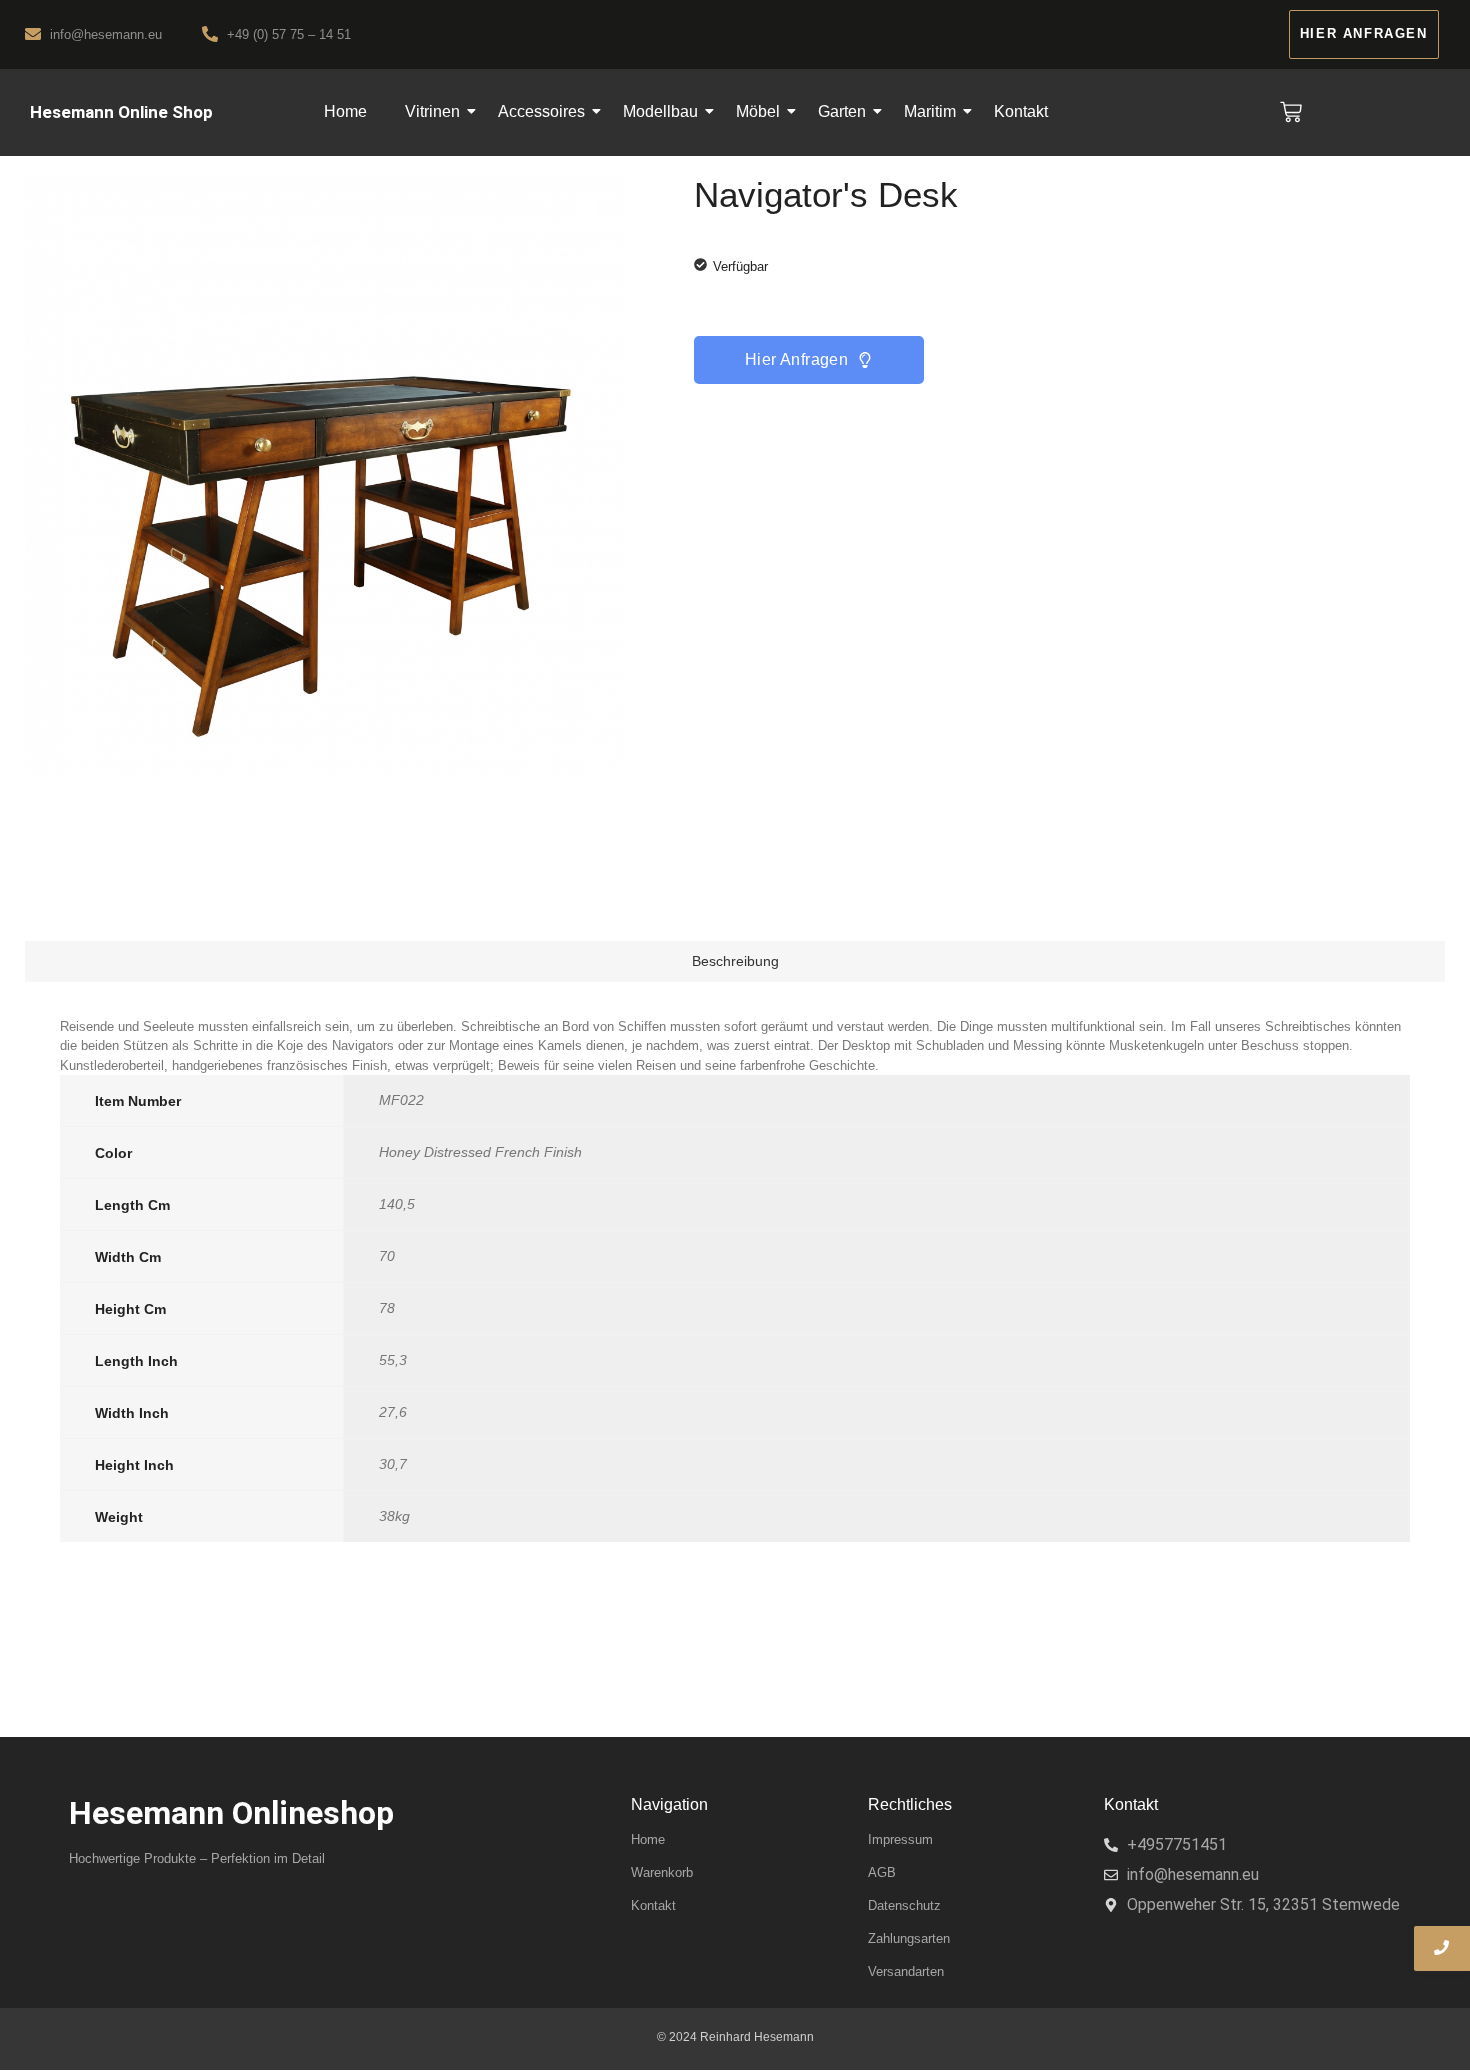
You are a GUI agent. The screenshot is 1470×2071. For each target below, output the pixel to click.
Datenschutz (904, 1905)
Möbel (758, 111)
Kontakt (1021, 111)
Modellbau (660, 111)
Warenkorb (662, 1872)
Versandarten (906, 1971)
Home (345, 111)
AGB (882, 1872)
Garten (842, 111)
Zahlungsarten (909, 1938)
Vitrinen (432, 111)
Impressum (900, 1839)
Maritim (930, 111)
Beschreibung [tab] (735, 961)
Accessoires (541, 111)
